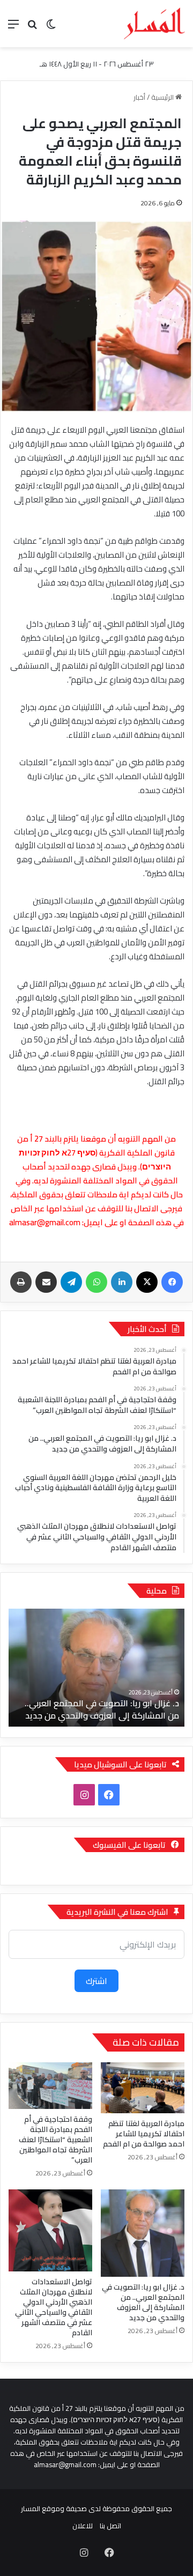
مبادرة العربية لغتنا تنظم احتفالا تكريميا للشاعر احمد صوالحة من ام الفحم (143, 2134)
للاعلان (83, 2526)
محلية (157, 1591)
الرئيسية (163, 97)
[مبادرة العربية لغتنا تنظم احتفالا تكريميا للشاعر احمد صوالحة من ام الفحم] (143, 2088)
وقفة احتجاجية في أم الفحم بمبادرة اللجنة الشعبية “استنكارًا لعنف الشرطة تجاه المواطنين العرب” (55, 2140)
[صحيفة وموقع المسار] (154, 24)
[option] (96, 1668)
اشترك (96, 1981)
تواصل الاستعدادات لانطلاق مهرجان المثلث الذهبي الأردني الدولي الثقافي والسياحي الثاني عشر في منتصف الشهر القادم (54, 2307)
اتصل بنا (110, 2526)
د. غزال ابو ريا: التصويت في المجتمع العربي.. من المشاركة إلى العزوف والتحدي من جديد (102, 1709)
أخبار (139, 97)
